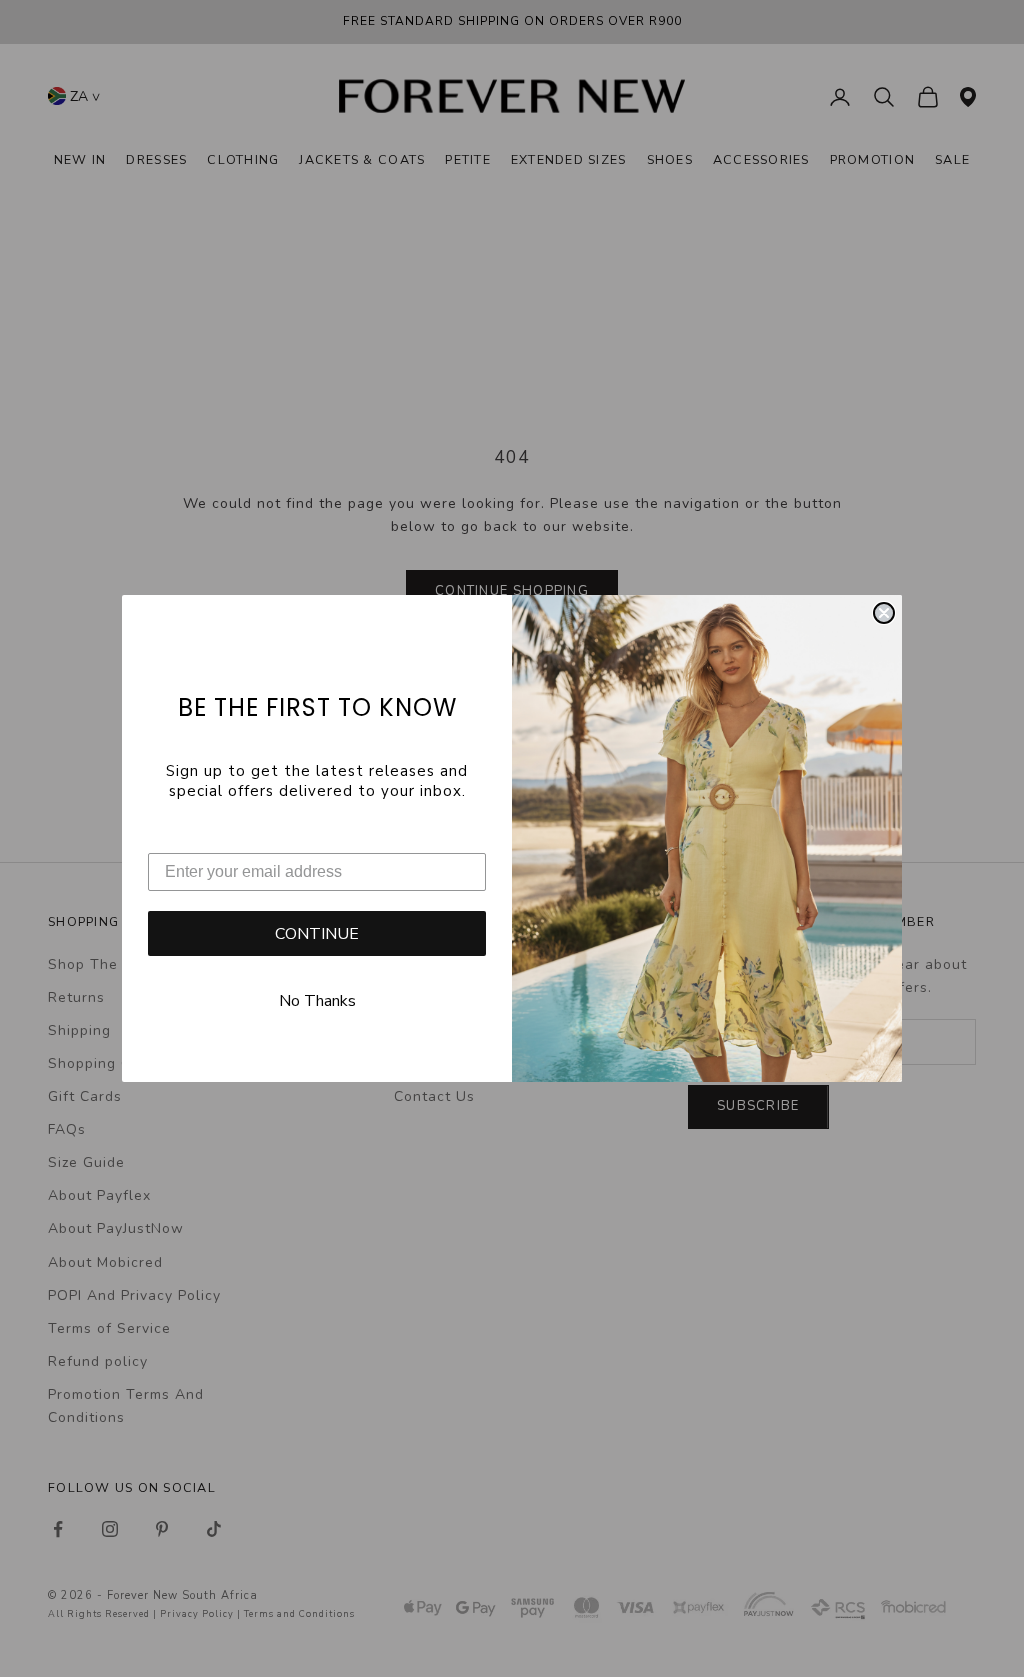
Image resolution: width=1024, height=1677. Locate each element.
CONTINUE (317, 934)
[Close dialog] (884, 613)
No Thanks (317, 1001)
